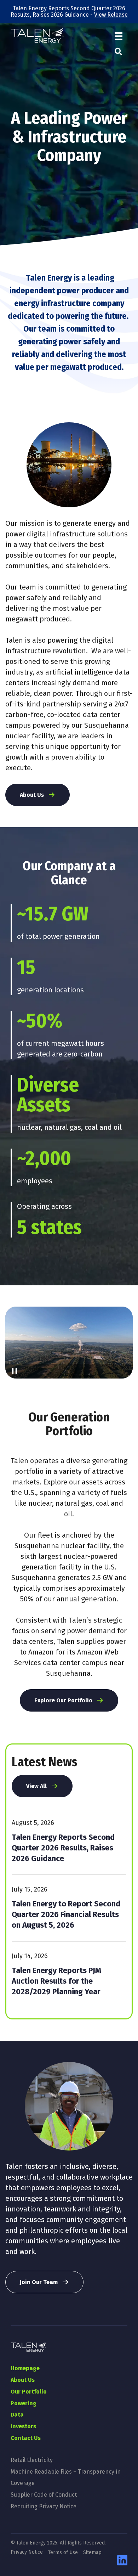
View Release (111, 15)
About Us (23, 2380)
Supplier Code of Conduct (44, 2495)
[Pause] (15, 1371)
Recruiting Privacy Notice (44, 2506)
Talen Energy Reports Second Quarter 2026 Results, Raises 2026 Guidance (63, 1848)
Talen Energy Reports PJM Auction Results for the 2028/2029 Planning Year (56, 1981)
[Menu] (119, 36)
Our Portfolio (29, 2392)
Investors (23, 2426)
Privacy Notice (27, 2552)
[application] (69, 1343)
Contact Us (26, 2438)
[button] (118, 52)
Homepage (25, 2368)
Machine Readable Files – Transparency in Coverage (66, 2477)
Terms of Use (63, 2553)
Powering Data (24, 2409)
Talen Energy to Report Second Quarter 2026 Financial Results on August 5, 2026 (66, 1914)
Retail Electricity (32, 2460)
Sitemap (92, 2553)
